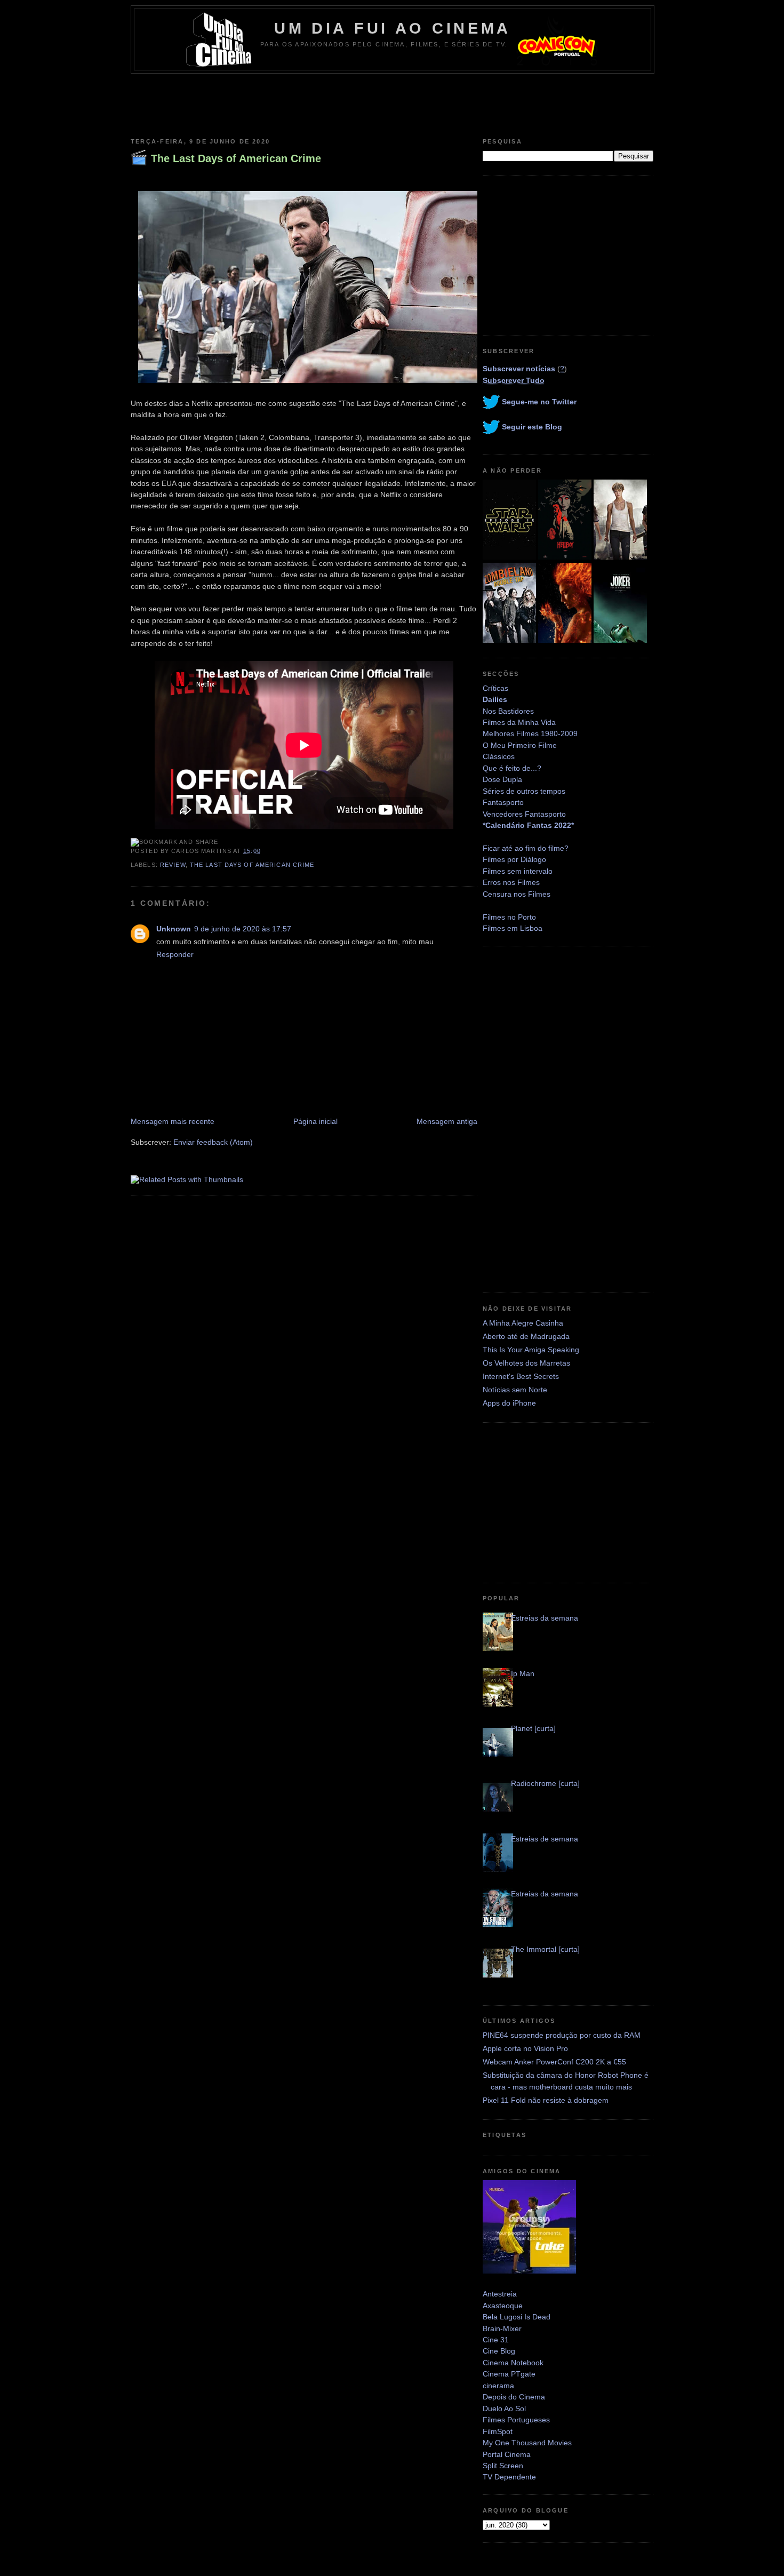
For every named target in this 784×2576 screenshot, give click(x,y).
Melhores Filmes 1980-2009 (530, 733)
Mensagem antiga (447, 1121)
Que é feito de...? (512, 768)
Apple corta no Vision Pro (525, 2048)
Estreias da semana (545, 1618)
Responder (175, 954)
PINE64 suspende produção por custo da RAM (562, 2035)
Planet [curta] (533, 1728)
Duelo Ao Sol (504, 2408)
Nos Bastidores (508, 711)
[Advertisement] (392, 103)
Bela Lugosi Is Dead (517, 2317)
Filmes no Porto (509, 917)
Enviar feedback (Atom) (213, 1142)
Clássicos (499, 756)
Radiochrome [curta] (545, 1783)
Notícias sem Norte (515, 1390)
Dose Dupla (502, 779)
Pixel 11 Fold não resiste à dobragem (546, 2100)
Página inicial (315, 1121)
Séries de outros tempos (524, 791)
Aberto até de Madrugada (526, 1336)
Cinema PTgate (509, 2374)
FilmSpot (498, 2431)
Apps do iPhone (509, 1403)
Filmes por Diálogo (514, 859)
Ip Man (523, 1673)
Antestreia (500, 2294)
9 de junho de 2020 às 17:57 (243, 929)
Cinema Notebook (513, 2363)
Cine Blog (499, 2351)
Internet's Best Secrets (521, 1376)
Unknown (174, 929)
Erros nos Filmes (511, 882)
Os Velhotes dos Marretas (526, 1363)
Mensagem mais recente (173, 1121)
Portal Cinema (507, 2454)
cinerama (498, 2386)
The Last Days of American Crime (236, 158)
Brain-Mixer (502, 2328)
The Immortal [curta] (545, 1949)
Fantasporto (503, 802)
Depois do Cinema (514, 2397)
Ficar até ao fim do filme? (526, 848)
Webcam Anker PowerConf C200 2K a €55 (554, 2062)
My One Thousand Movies (527, 2443)
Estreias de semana (545, 1839)
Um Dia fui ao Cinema (393, 28)
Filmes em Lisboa (513, 928)
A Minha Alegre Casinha (523, 1323)
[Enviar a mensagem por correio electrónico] (264, 851)
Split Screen (503, 2466)
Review (173, 865)
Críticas (495, 688)
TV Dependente (509, 2477)
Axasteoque (503, 2306)
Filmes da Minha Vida (519, 722)
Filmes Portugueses (516, 2420)
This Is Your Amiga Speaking (531, 1350)
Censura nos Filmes (517, 894)
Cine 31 (496, 2340)
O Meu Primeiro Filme (520, 745)
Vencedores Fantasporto (524, 814)
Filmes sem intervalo (518, 871)
